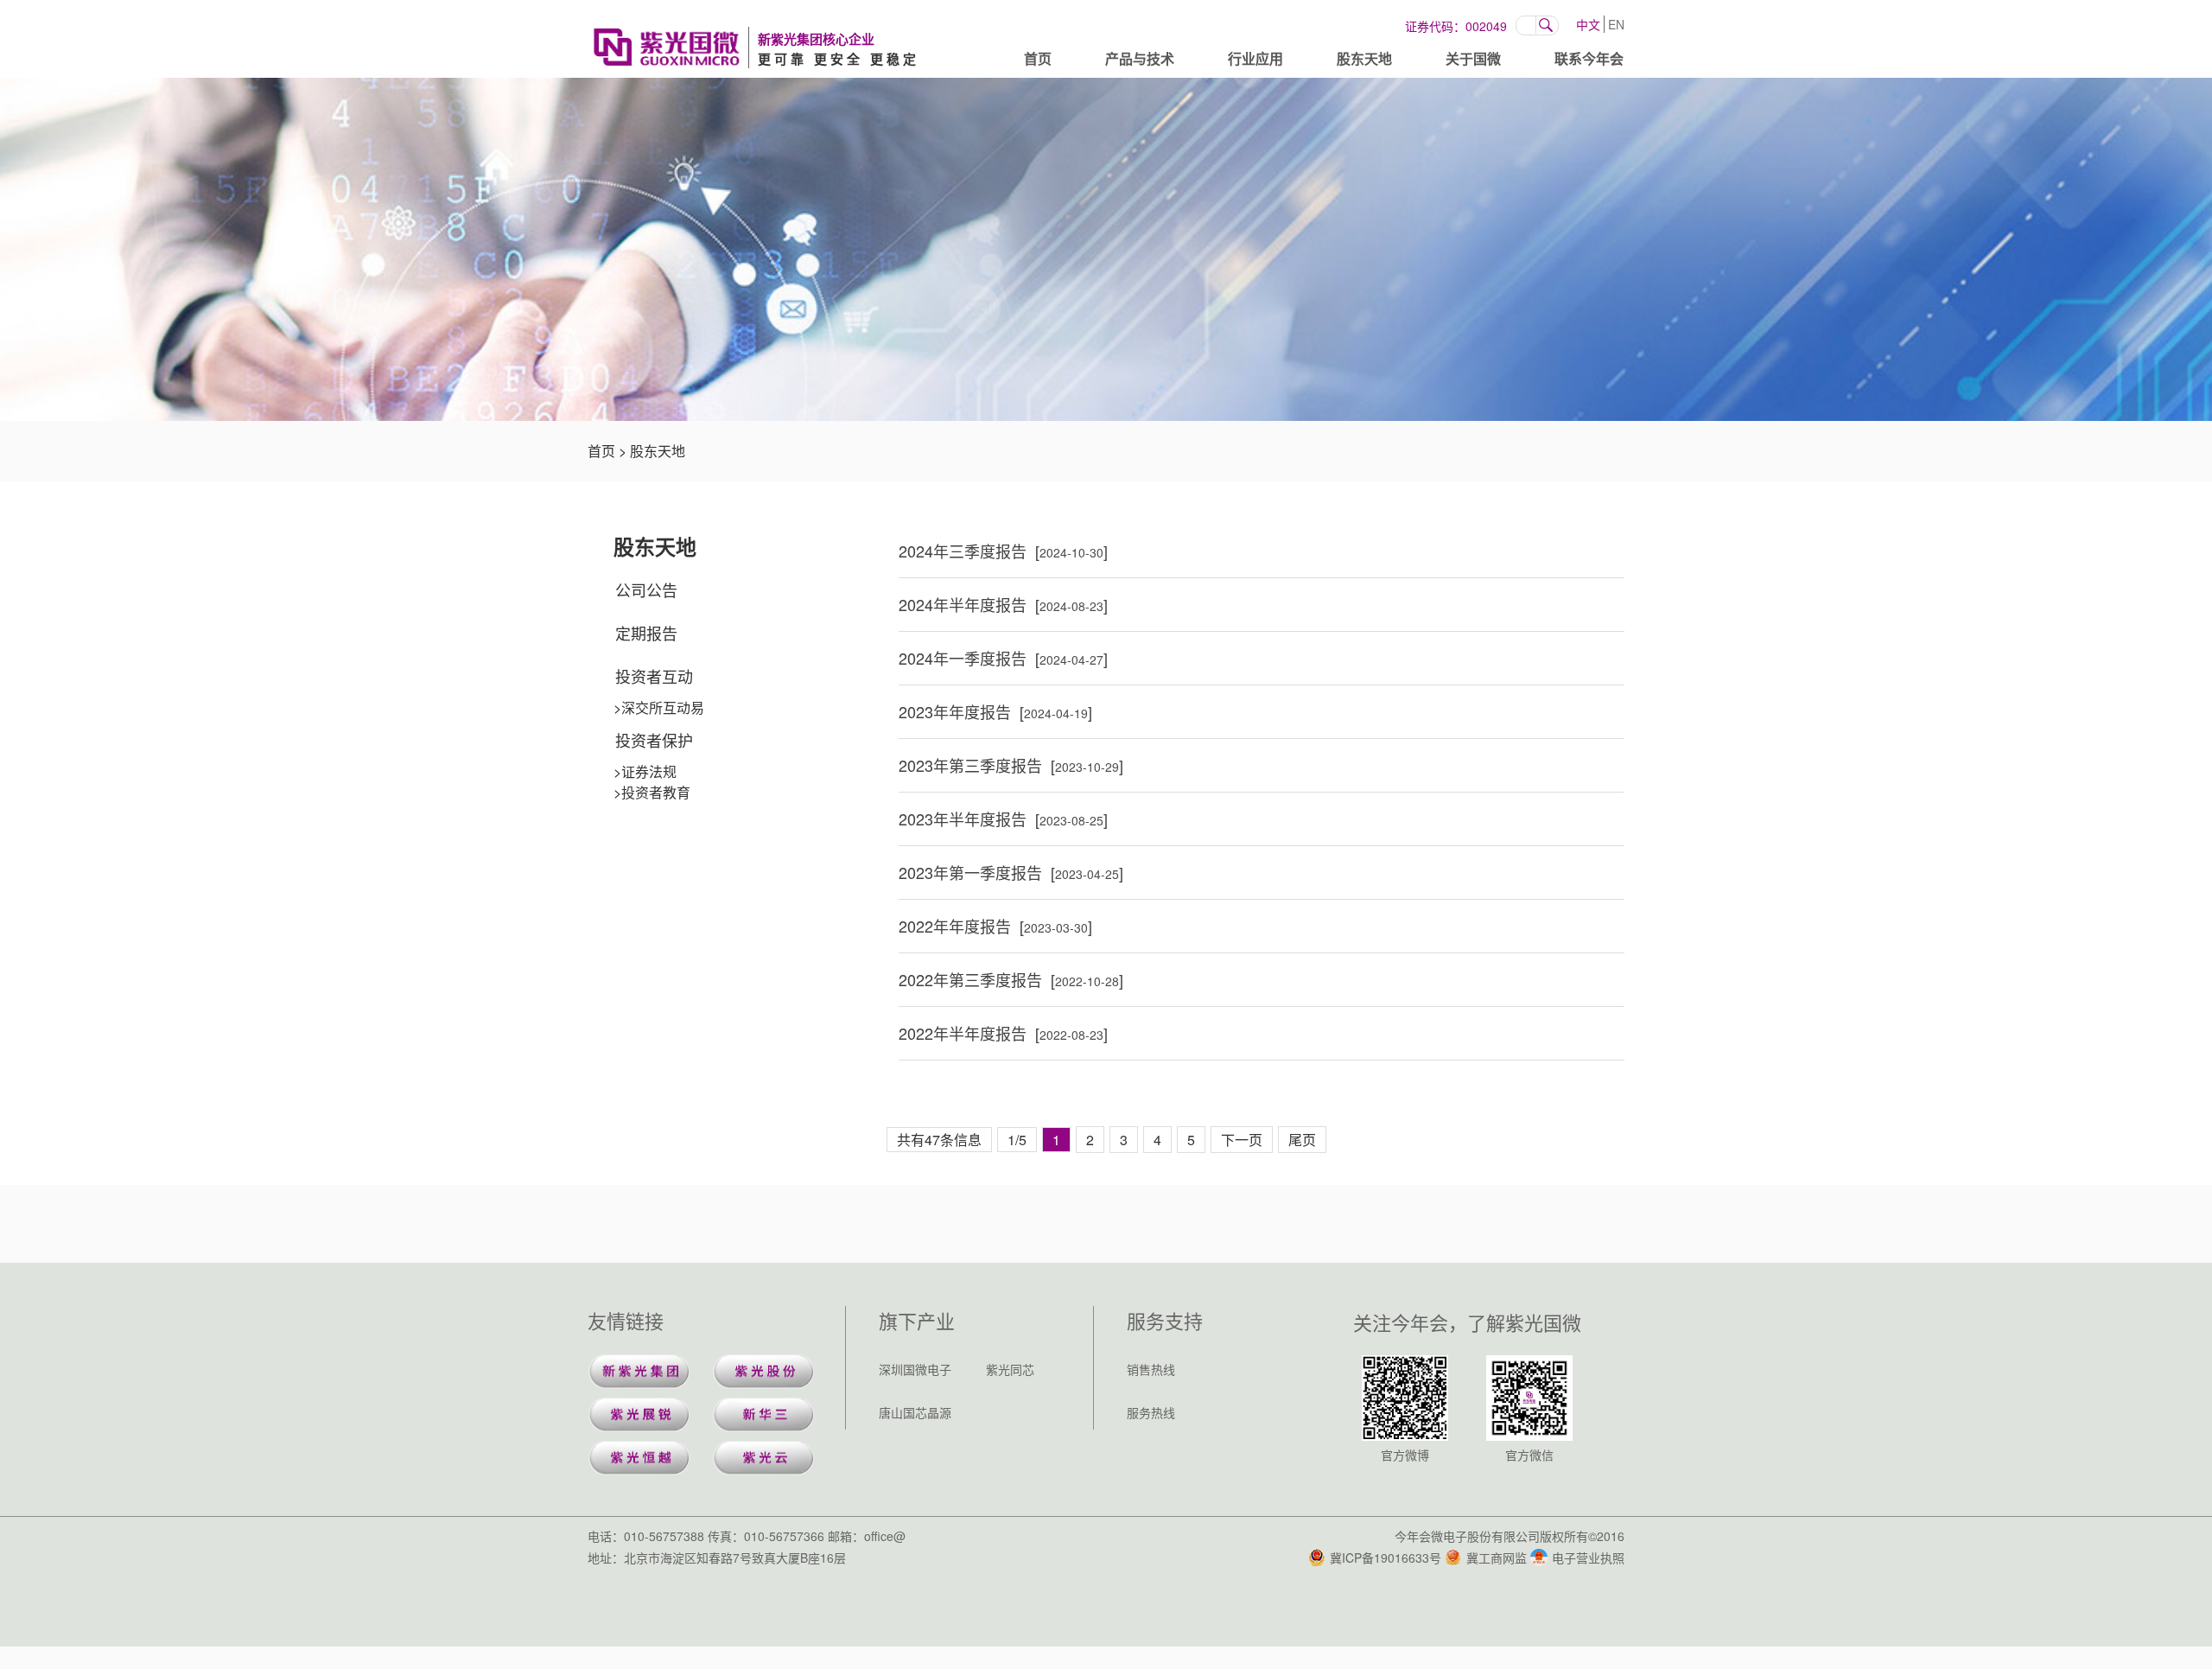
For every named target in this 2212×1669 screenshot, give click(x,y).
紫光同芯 (1010, 1369)
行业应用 (1255, 58)
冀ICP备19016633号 (1386, 1558)
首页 (1038, 58)
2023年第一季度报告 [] (1011, 872)
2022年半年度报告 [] (1003, 1033)
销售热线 (1151, 1369)
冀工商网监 (1497, 1558)
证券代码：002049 (1456, 26)
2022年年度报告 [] (995, 926)
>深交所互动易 (659, 707)
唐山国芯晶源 (915, 1412)
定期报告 (646, 633)
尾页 (1302, 1140)
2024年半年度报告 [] (1003, 604)
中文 (1588, 24)
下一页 (1242, 1140)
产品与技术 (1140, 58)
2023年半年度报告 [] (1003, 819)
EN (1616, 24)
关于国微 (1473, 58)
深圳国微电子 (915, 1369)
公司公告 (646, 589)
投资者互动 (654, 676)
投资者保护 (654, 740)
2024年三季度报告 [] (1003, 551)
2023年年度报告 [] (995, 711)
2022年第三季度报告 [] (1011, 979)
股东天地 (1364, 58)
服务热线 (1151, 1412)
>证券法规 (645, 771)
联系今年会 (1589, 58)
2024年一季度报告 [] (1003, 658)
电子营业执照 (1588, 1558)
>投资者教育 (652, 792)
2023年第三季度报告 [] (1011, 765)
